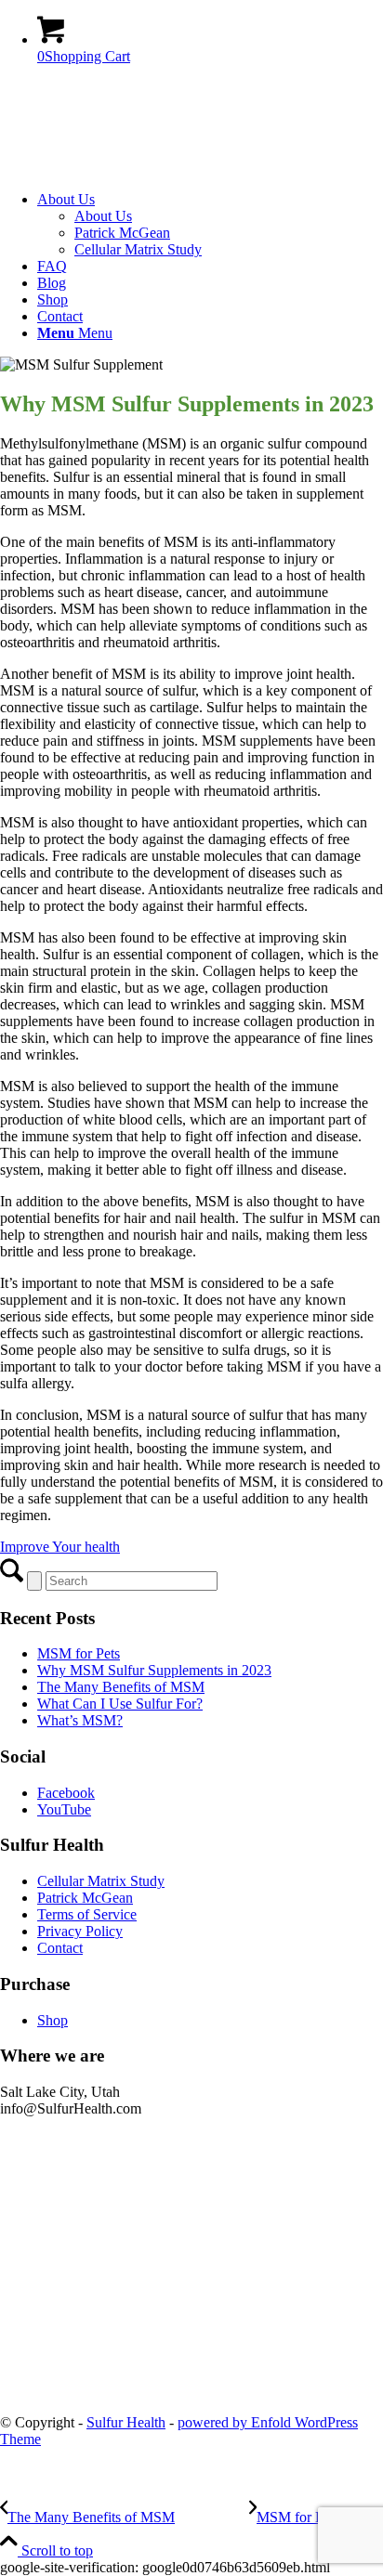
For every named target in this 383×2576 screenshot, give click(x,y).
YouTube (64, 1809)
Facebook (66, 1793)
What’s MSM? (80, 1720)
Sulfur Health (126, 2422)
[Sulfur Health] (139, 168)
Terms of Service (87, 1914)
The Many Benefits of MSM (121, 1687)
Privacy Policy (80, 1931)
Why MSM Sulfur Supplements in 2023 (154, 1670)
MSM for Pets (79, 1653)
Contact (60, 1948)
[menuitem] (210, 225)
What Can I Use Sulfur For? (120, 1704)
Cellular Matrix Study (101, 1881)
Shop (53, 2020)
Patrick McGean (85, 1898)
